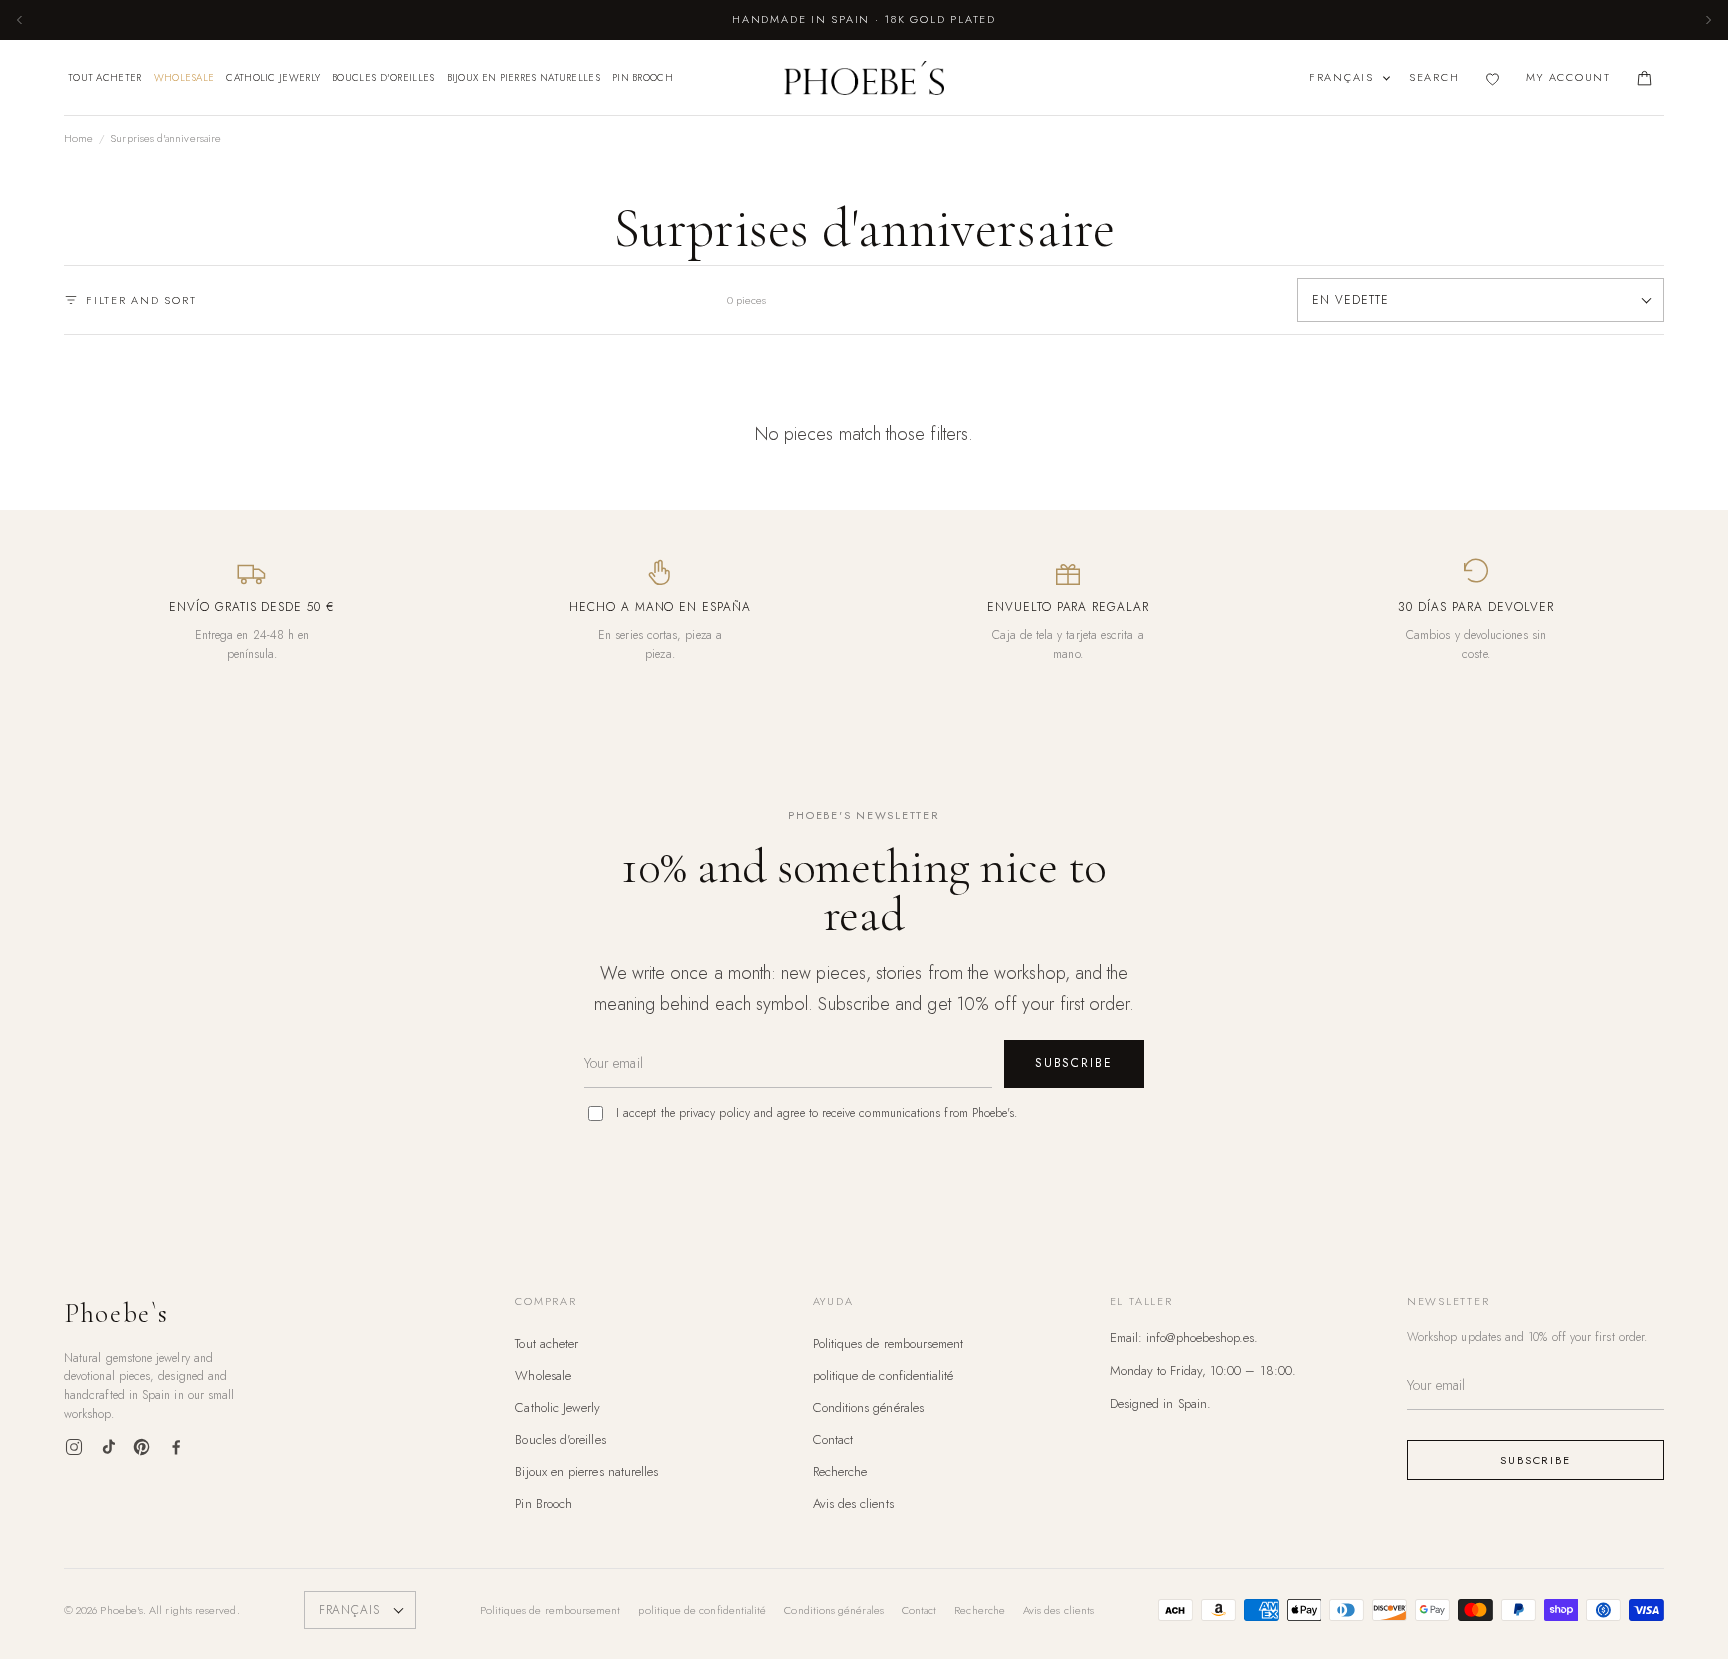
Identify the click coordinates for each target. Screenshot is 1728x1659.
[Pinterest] (142, 1447)
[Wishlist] (1492, 78)
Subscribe (1074, 1063)
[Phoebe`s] (864, 78)
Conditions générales (868, 1407)
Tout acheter (105, 77)
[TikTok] (108, 1447)
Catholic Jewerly (273, 77)
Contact (833, 1439)
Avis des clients (853, 1503)
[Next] (1708, 20)
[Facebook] (176, 1447)
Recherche (840, 1471)
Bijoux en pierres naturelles (523, 77)
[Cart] (1644, 78)
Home (78, 138)
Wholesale (184, 77)
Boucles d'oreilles (383, 77)
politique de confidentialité (883, 1375)
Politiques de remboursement (888, 1343)
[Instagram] (74, 1447)
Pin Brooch (642, 77)
